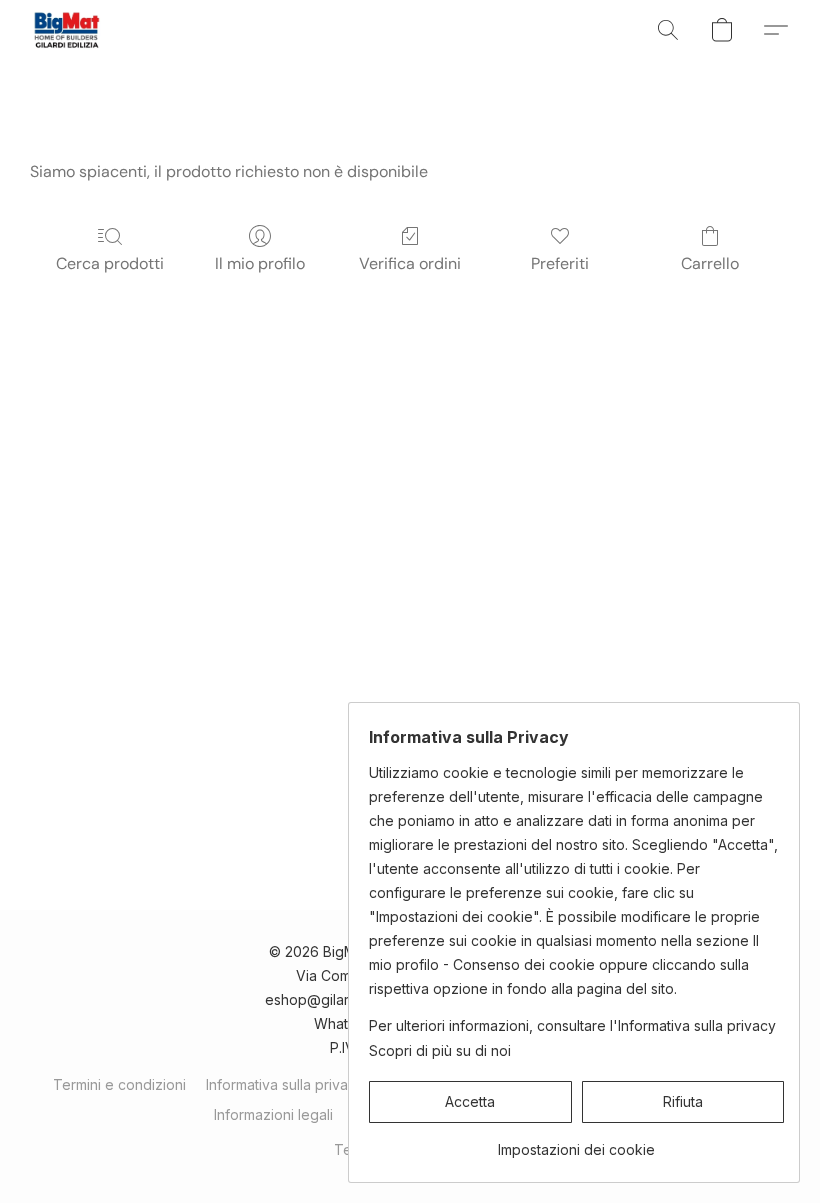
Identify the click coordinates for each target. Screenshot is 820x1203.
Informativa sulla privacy (285, 1084)
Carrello (710, 263)
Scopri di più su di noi (440, 1050)
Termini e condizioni (119, 1084)
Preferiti (560, 263)
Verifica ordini (410, 263)
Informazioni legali (273, 1114)
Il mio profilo (260, 263)
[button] (66, 30)
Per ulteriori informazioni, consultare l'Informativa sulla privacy (572, 1025)
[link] (576, 1142)
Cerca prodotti (110, 263)
